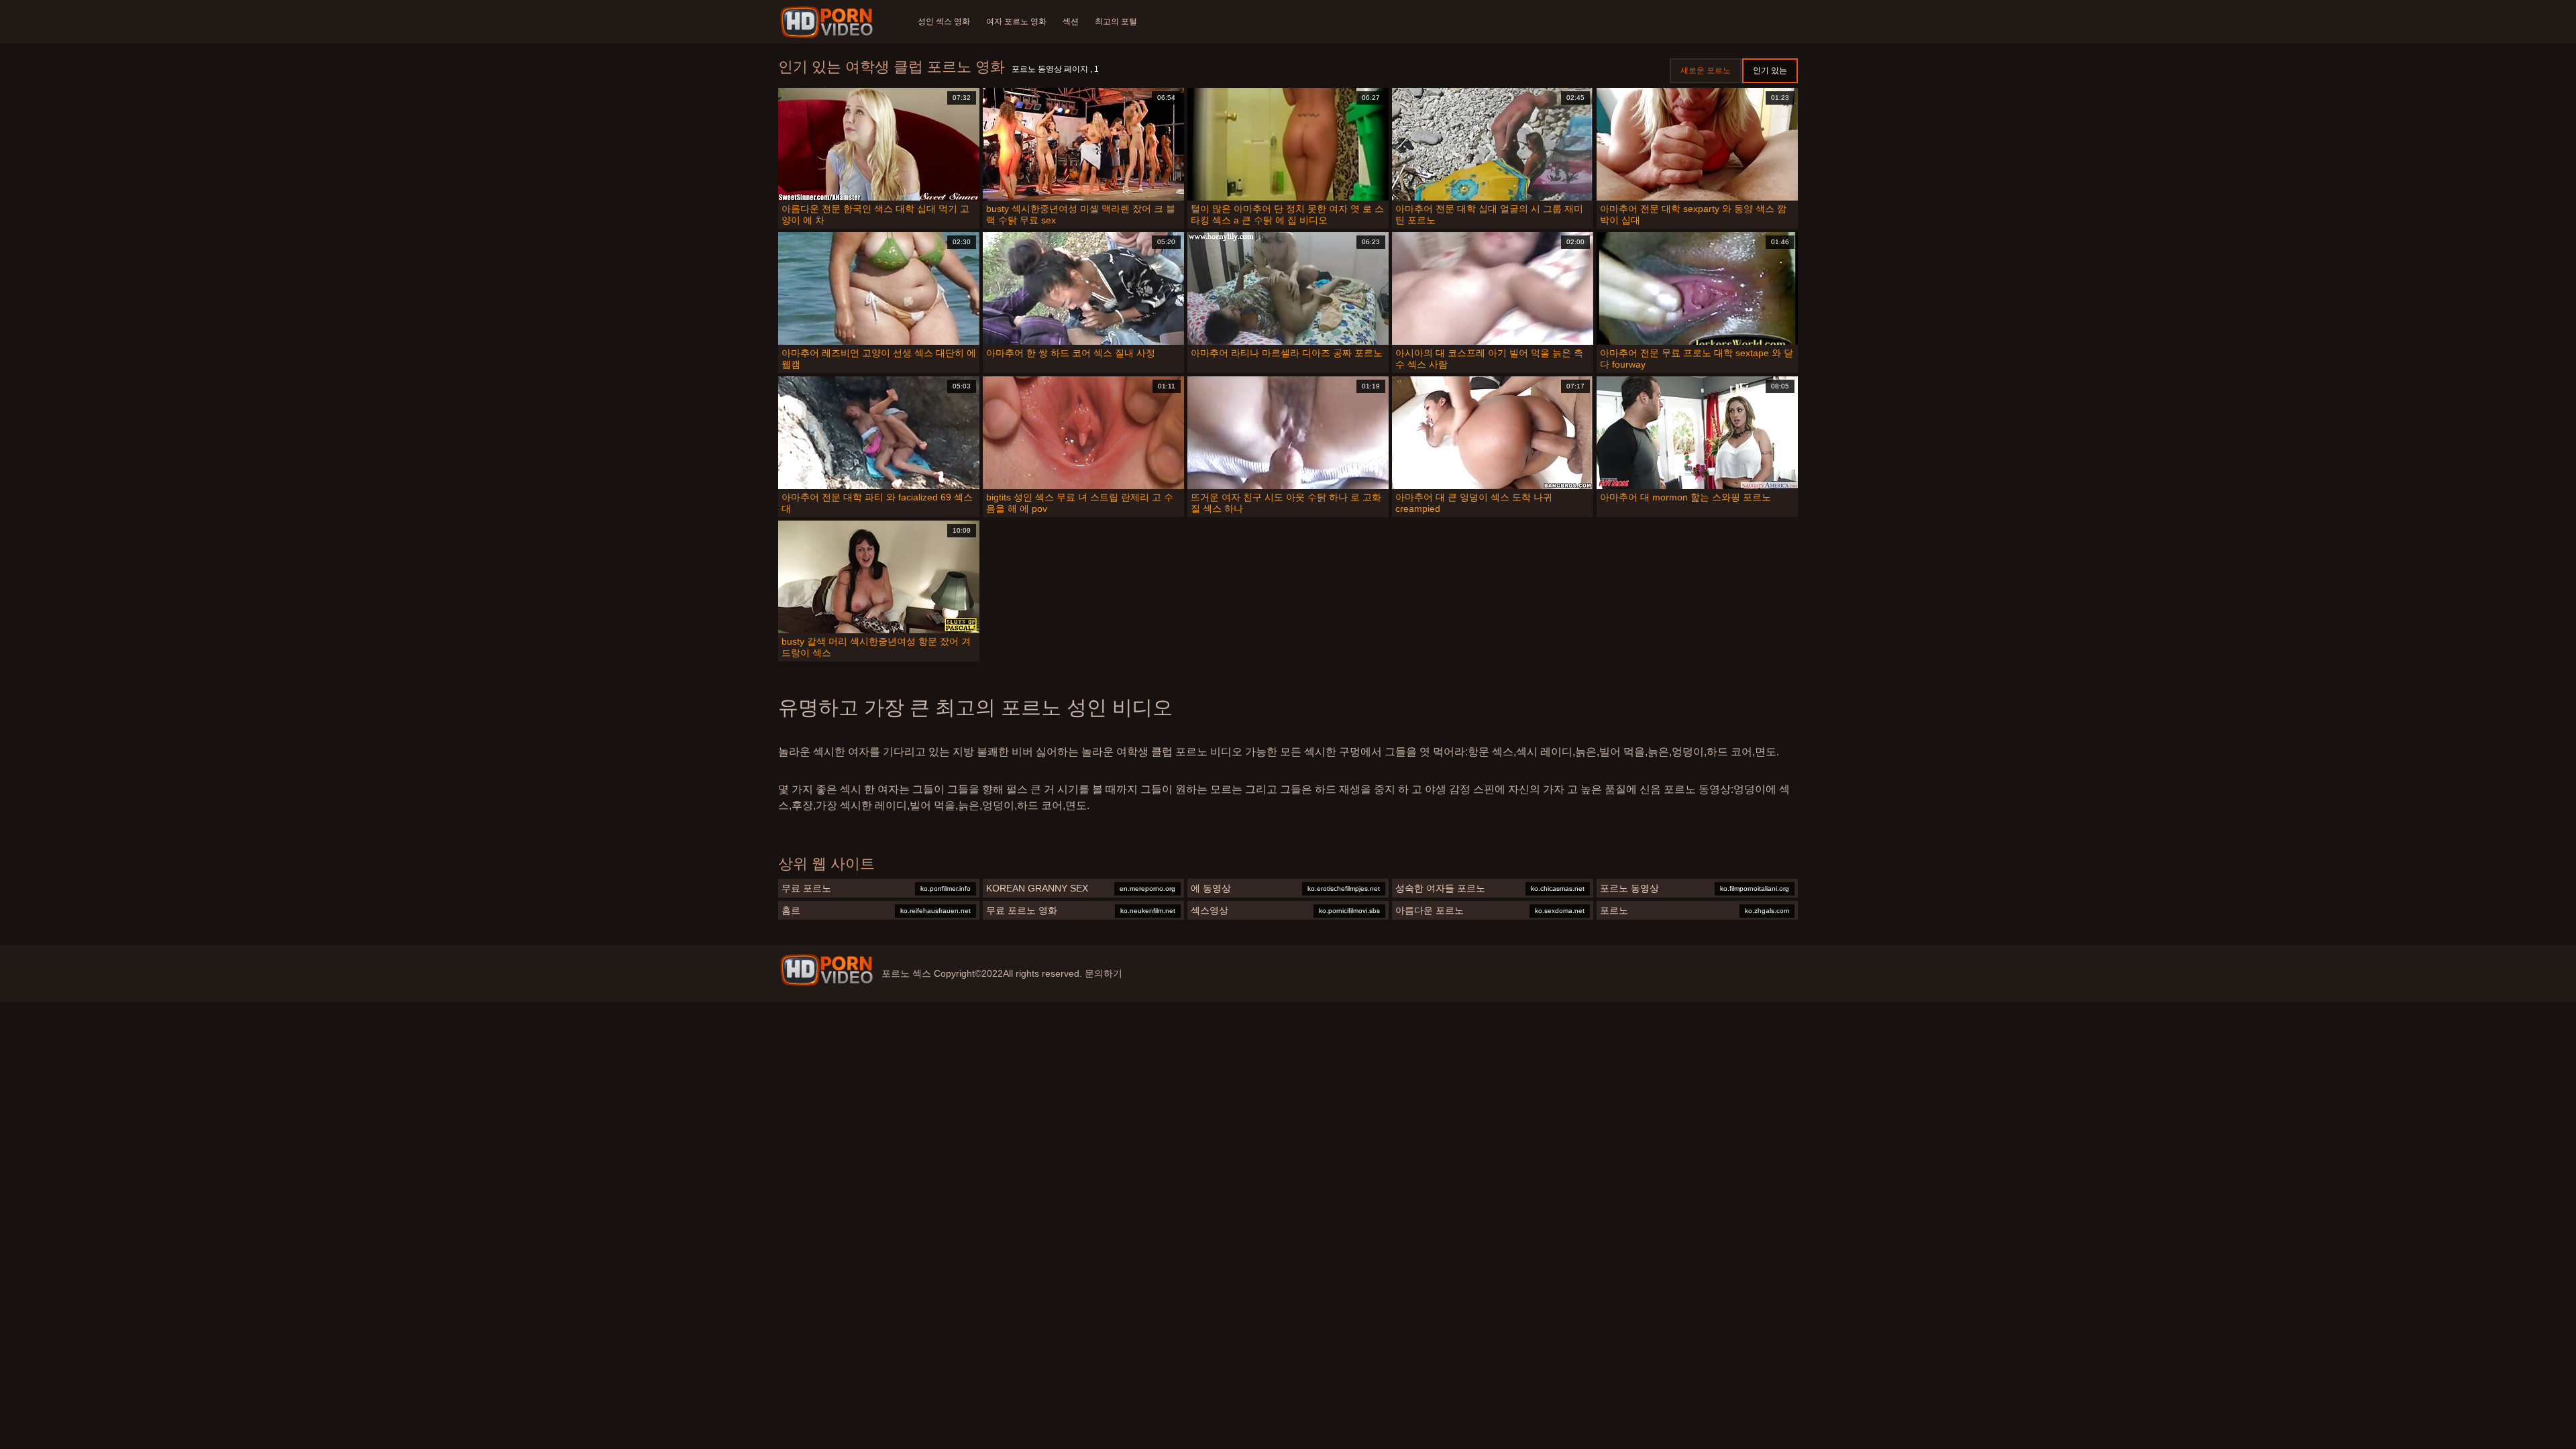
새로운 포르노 (1706, 70)
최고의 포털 (1116, 21)
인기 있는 (1770, 70)
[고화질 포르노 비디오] (826, 970)
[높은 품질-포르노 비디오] (829, 22)
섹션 (1071, 21)
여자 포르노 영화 (1016, 21)
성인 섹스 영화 (944, 21)
